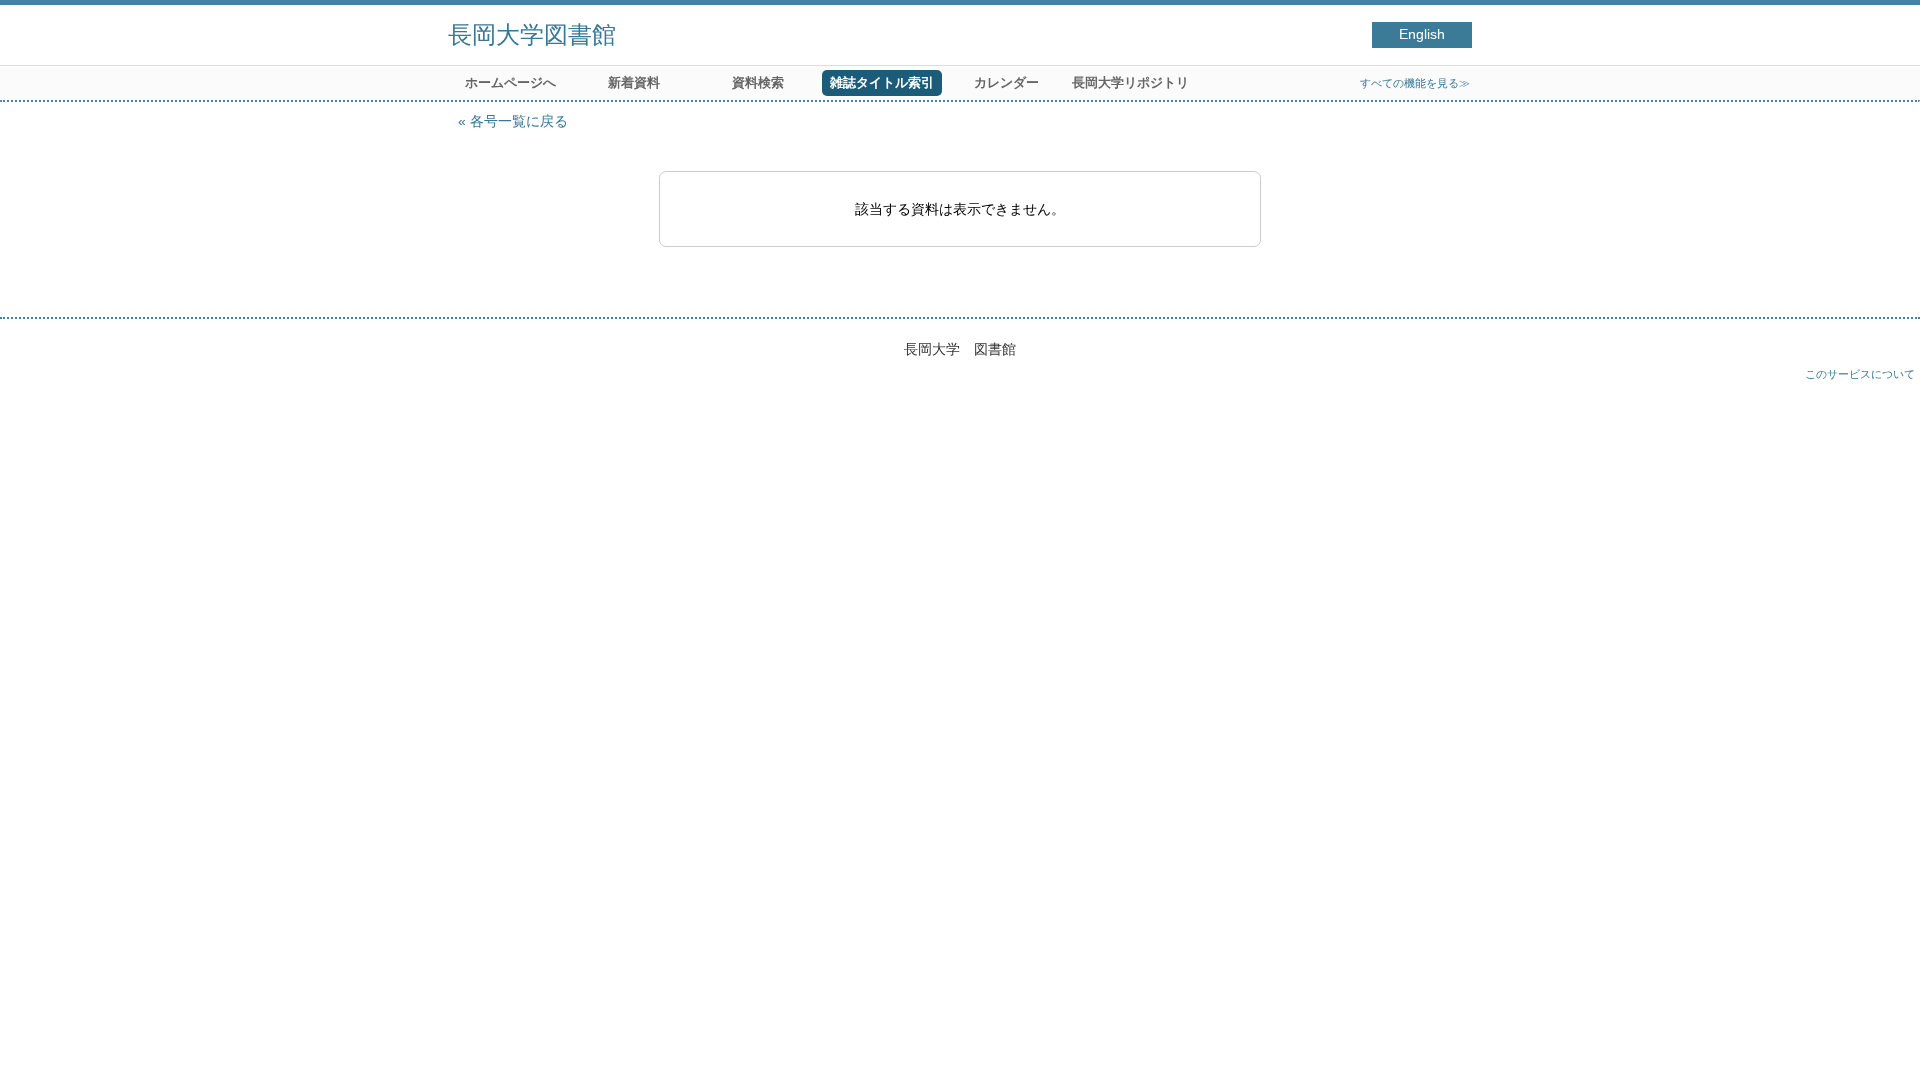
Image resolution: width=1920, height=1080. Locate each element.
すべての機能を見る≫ (1415, 83)
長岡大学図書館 (532, 34)
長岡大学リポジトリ (1130, 82)
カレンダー (1006, 82)
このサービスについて (1860, 374)
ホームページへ (510, 82)
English (1422, 34)
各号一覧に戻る (519, 121)
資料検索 (758, 82)
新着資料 (634, 82)
